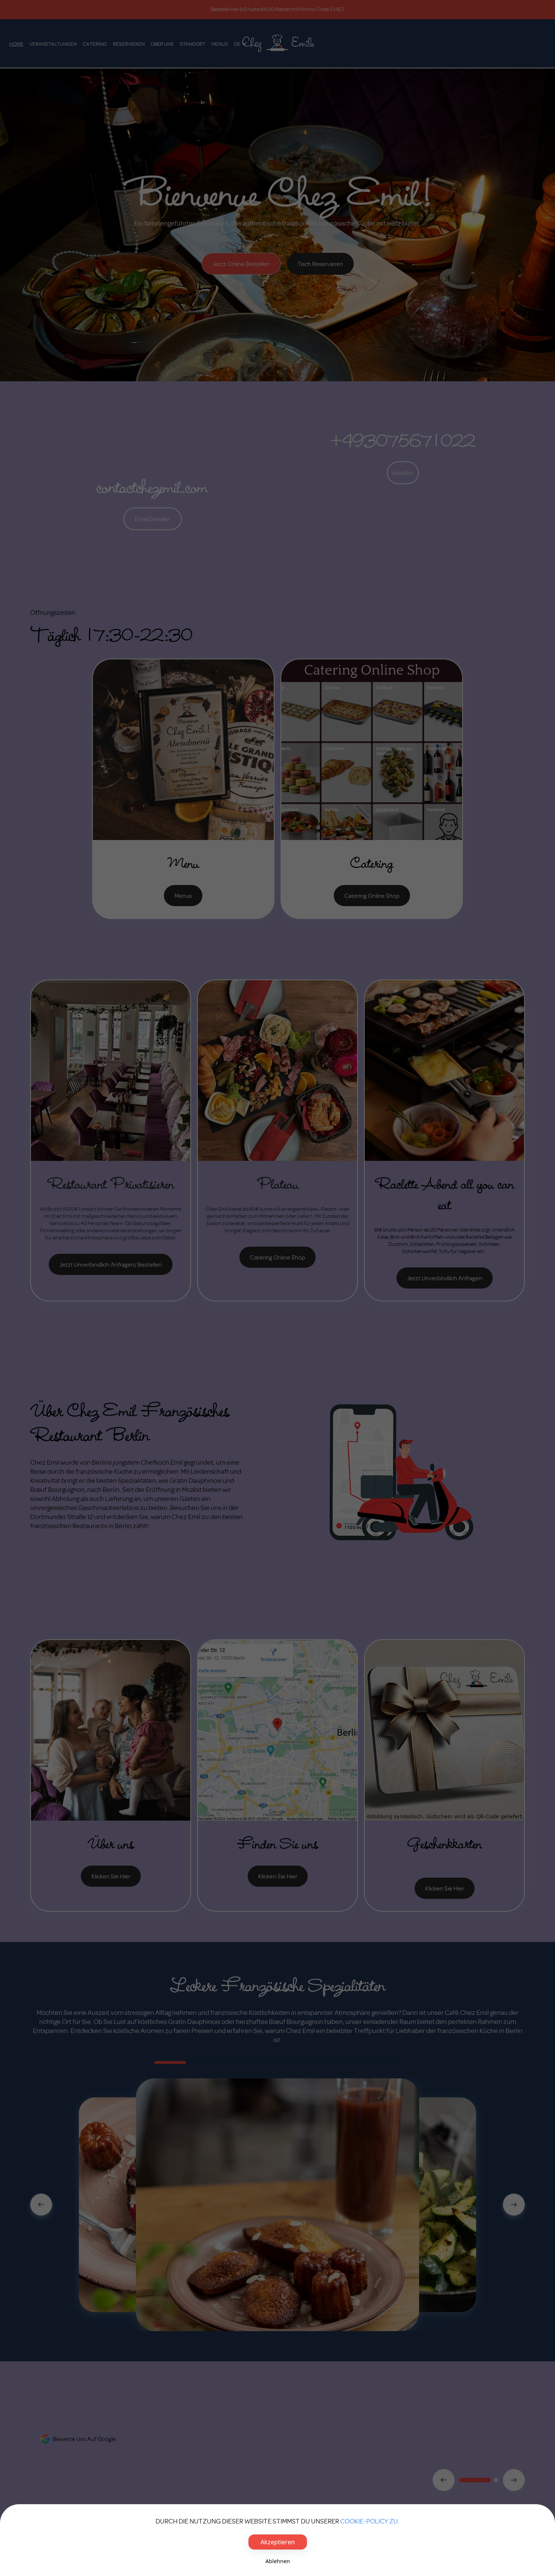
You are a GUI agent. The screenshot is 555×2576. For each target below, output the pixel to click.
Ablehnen (278, 2561)
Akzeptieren (278, 2542)
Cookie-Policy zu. (370, 2521)
